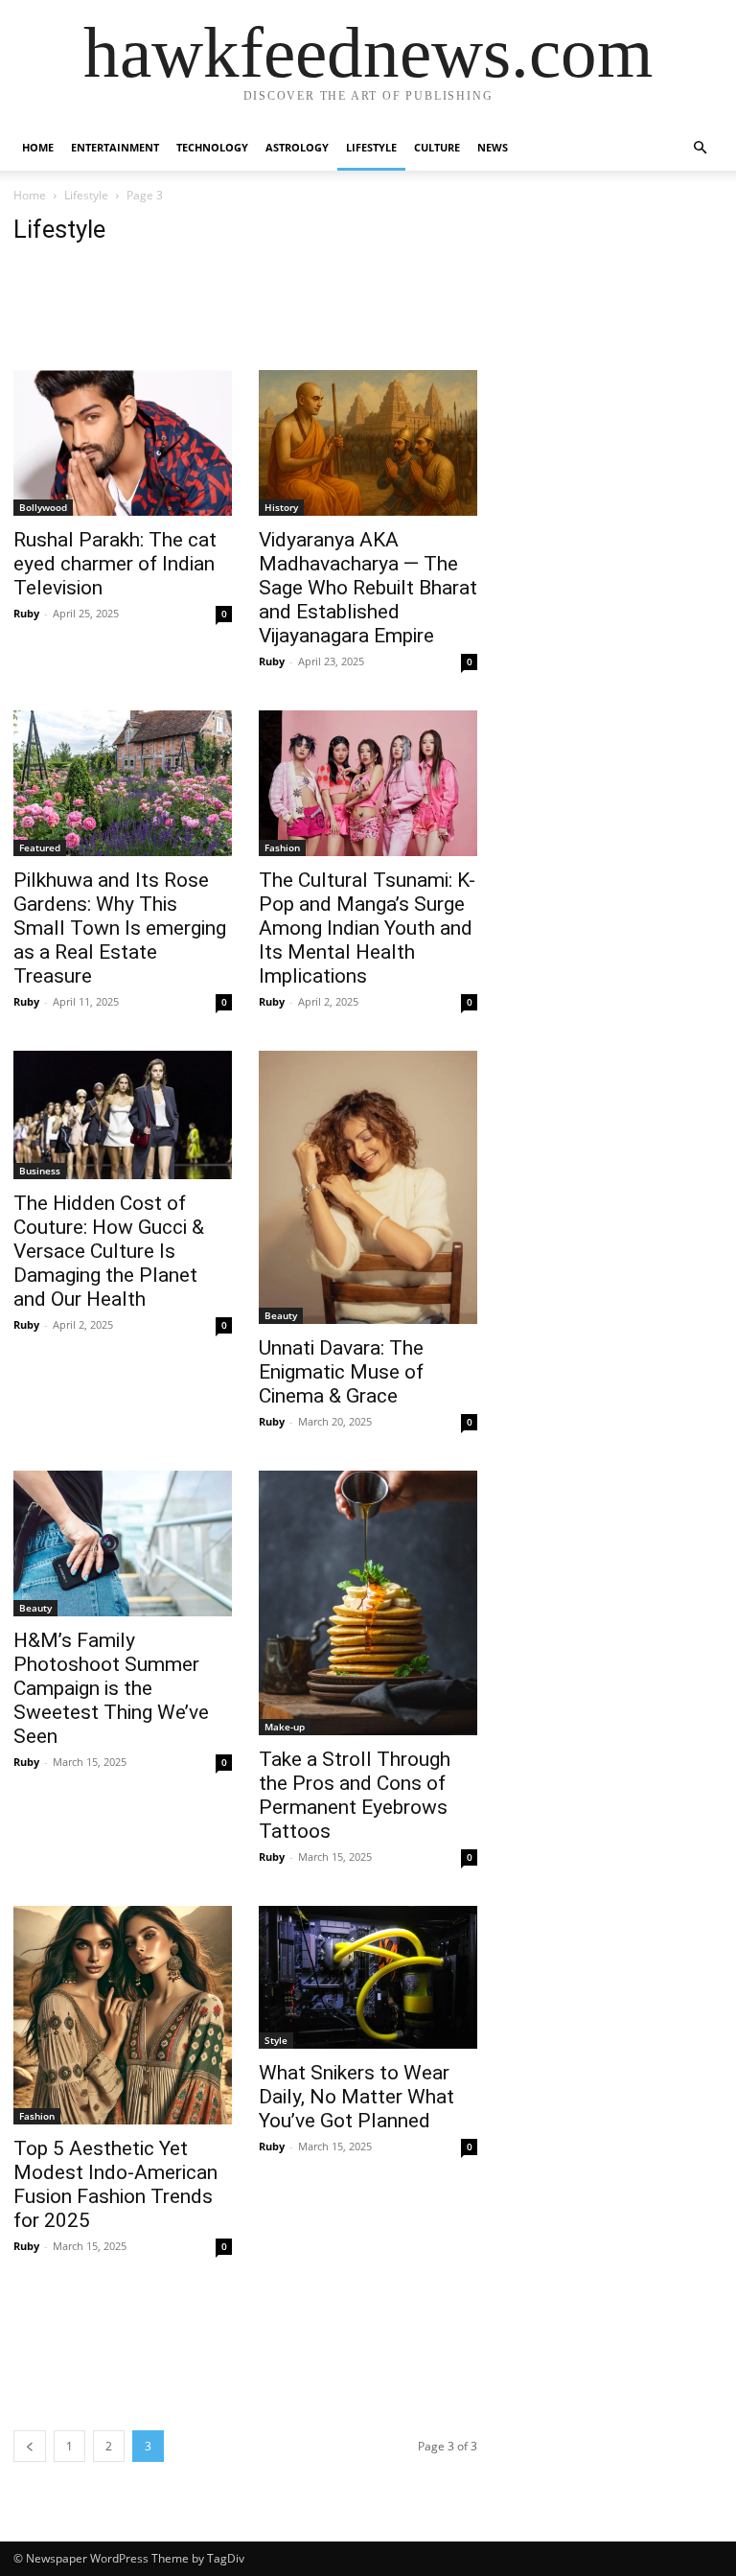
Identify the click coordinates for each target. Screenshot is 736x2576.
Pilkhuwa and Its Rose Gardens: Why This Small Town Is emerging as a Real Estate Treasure (120, 928)
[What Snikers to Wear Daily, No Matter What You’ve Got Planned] (368, 1977)
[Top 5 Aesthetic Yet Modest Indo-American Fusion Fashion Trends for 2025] (123, 2015)
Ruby (26, 613)
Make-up (285, 1727)
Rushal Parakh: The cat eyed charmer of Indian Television (115, 564)
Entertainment (115, 147)
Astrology (297, 147)
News (493, 147)
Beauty (281, 1315)
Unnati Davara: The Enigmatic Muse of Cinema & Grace (341, 1372)
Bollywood (43, 507)
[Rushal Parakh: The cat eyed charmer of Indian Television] (123, 443)
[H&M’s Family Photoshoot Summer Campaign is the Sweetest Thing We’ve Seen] (123, 1543)
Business (40, 1171)
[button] (700, 148)
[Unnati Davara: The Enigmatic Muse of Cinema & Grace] (368, 1187)
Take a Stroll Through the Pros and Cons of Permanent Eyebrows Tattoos (355, 1795)
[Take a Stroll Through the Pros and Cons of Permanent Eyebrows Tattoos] (368, 1603)
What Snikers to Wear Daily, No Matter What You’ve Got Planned (356, 2097)
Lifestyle (371, 147)
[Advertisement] (362, 314)
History (281, 507)
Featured (40, 847)
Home (38, 147)
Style (276, 2040)
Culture (437, 147)
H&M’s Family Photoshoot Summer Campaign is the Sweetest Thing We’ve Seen (111, 1688)
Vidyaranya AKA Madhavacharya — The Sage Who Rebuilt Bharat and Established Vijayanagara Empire (368, 588)
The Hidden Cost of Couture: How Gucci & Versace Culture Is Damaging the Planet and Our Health (109, 1251)
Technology (212, 147)
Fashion (282, 847)
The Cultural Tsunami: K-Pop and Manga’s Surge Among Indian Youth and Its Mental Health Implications (367, 928)
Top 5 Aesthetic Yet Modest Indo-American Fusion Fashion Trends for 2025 (115, 2184)
